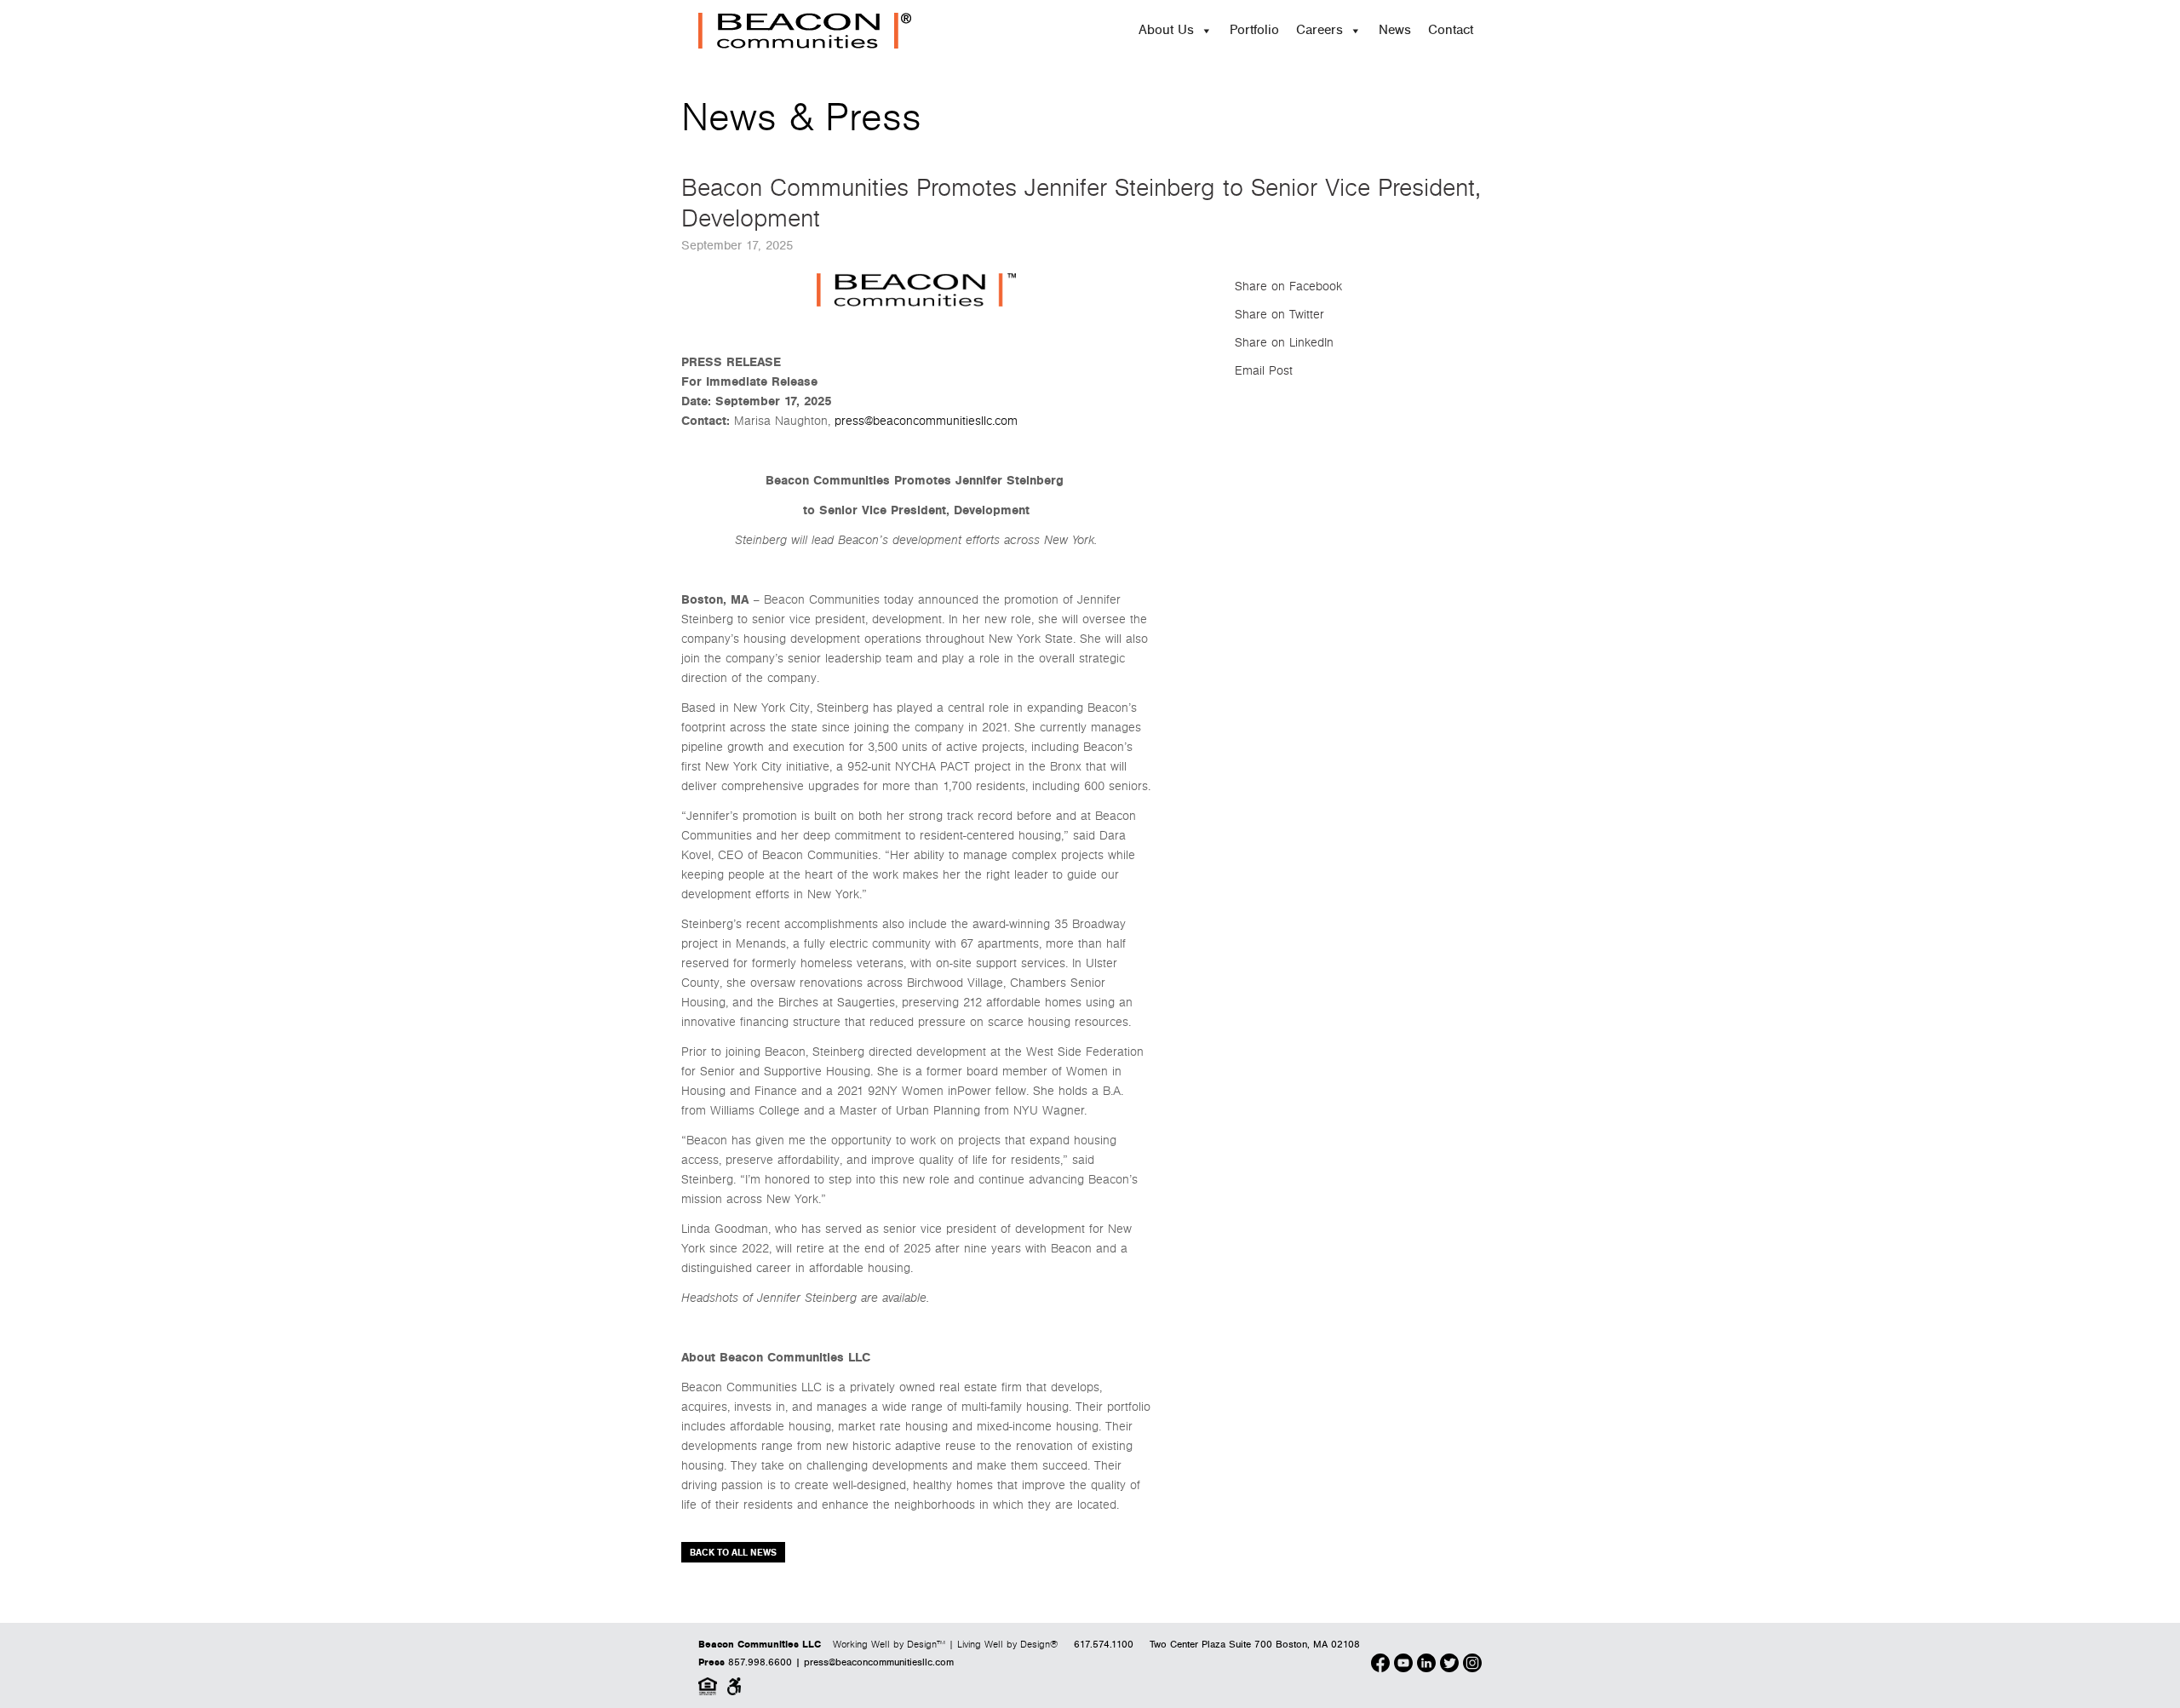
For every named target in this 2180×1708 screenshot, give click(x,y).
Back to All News (733, 1553)
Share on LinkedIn (1284, 343)
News (1395, 30)
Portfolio (1254, 30)
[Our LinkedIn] (1426, 1665)
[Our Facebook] (1380, 1665)
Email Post (1264, 371)
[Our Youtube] (1403, 1665)
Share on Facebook (1288, 287)
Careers (1319, 30)
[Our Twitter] (1449, 1665)
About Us (1166, 30)
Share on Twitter (1279, 315)
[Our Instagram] (1472, 1665)
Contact (1451, 30)
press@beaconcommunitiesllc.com (926, 421)
